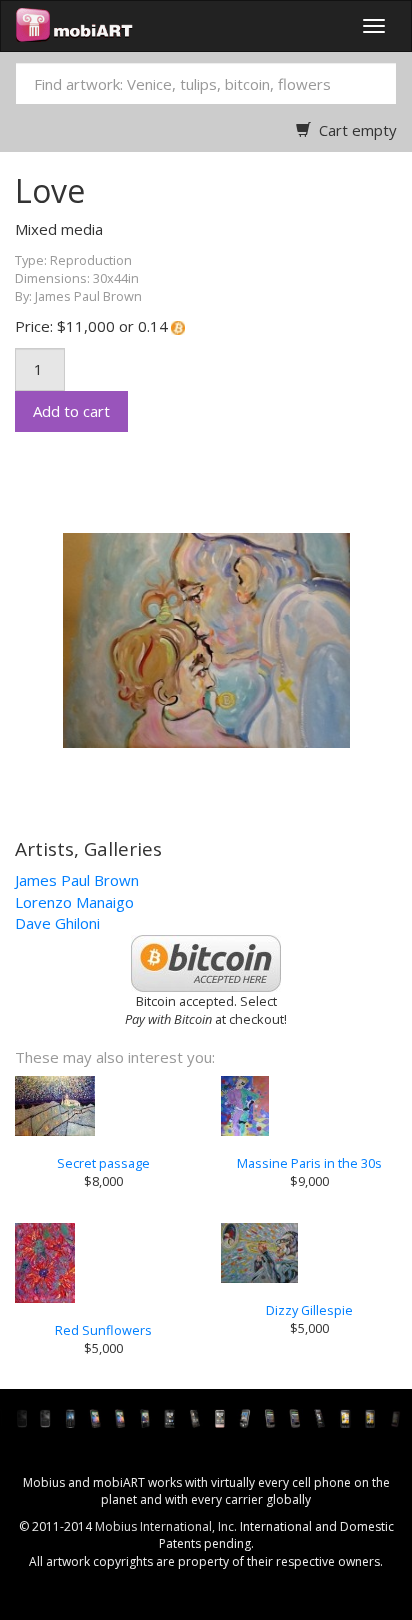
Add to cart (71, 411)
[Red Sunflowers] (103, 1263)
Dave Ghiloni (57, 923)
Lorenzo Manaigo (74, 902)
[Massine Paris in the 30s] (309, 1106)
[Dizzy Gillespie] (309, 1253)
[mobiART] (74, 26)
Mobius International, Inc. (166, 1526)
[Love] (195, 639)
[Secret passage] (103, 1106)
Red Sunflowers (103, 1330)
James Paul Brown (77, 880)
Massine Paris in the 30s (309, 1163)
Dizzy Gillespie (309, 1310)
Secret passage (103, 1163)
